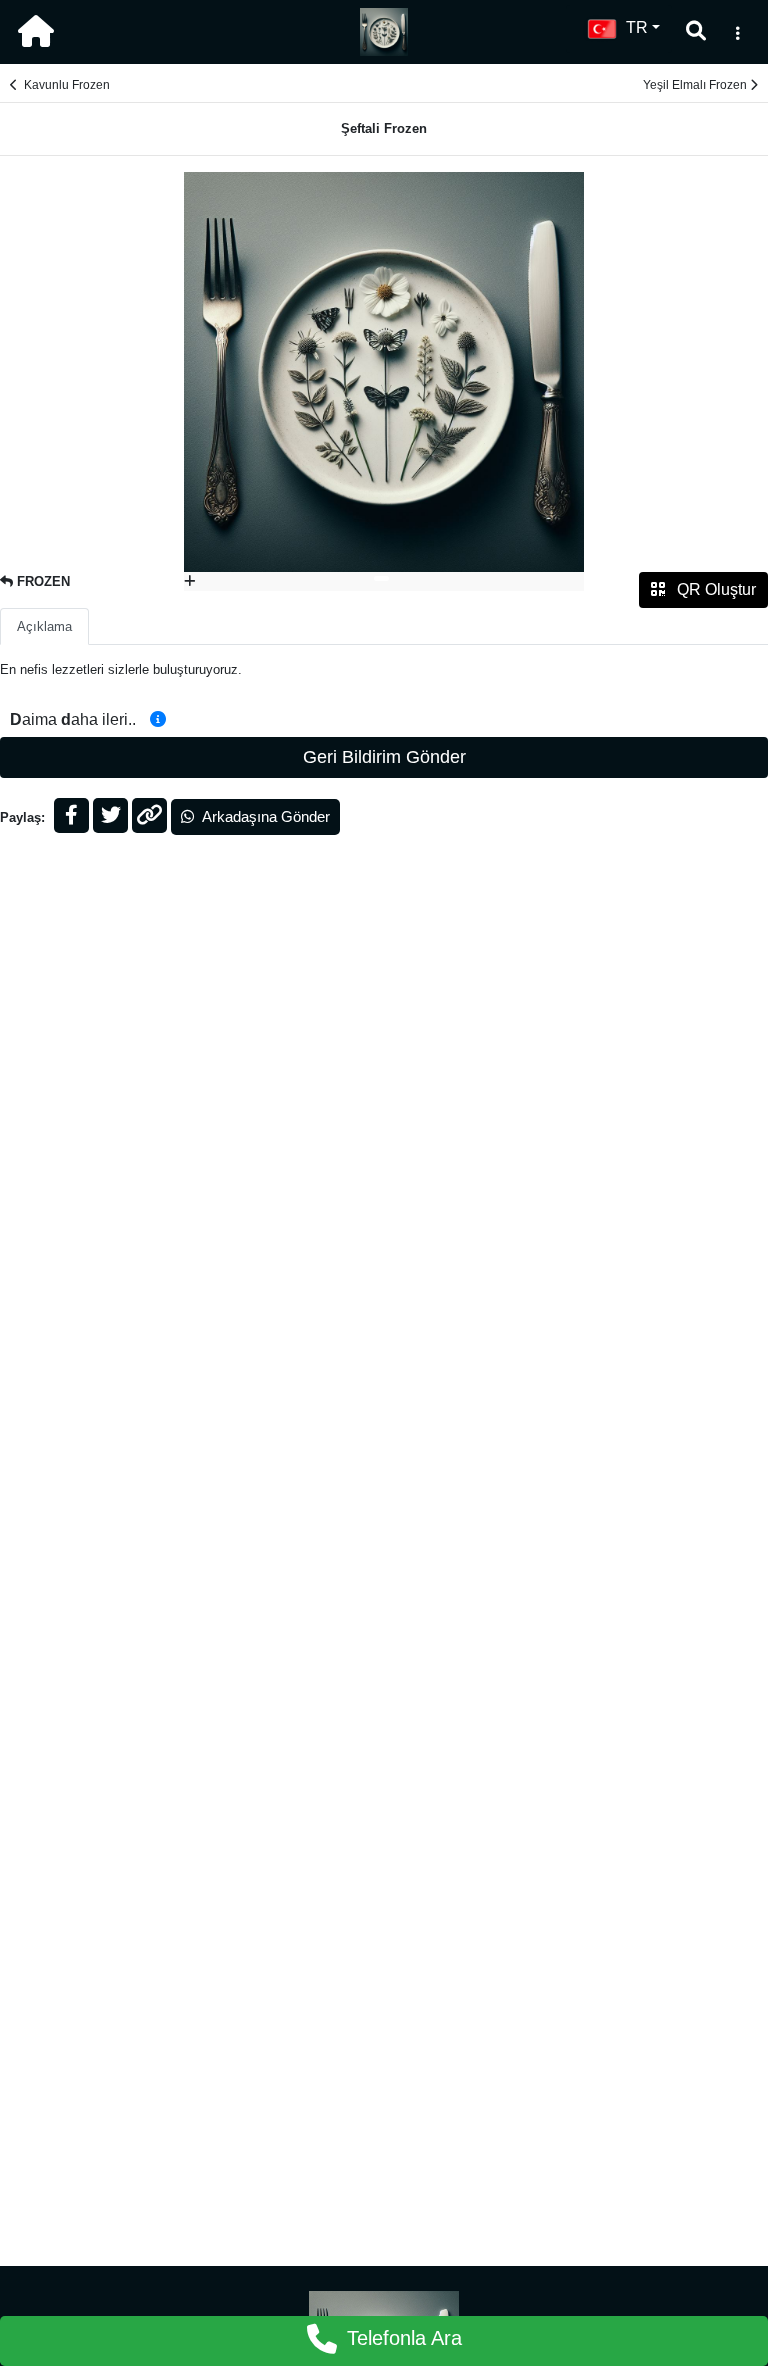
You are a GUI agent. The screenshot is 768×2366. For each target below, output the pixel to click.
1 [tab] (381, 578)
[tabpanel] (384, 382)
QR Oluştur (714, 589)
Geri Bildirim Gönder (384, 757)
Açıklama (44, 626)
